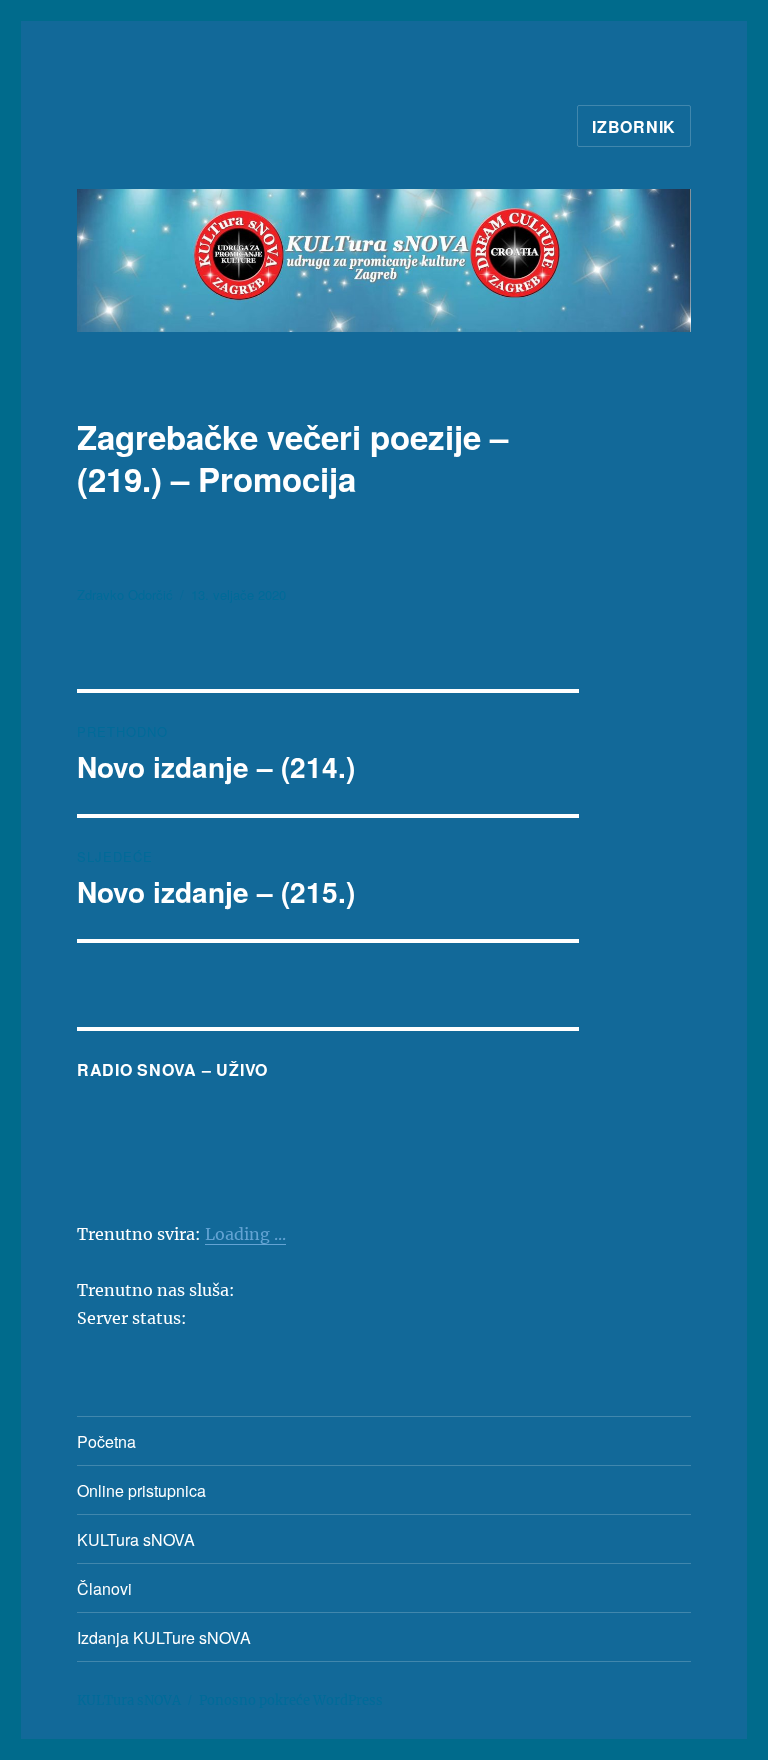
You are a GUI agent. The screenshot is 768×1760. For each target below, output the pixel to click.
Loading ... (245, 1234)
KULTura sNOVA (136, 1539)
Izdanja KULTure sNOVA (164, 1637)
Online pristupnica (141, 1490)
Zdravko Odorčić (125, 594)
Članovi (104, 1588)
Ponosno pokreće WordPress (291, 1700)
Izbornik (634, 126)
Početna (106, 1441)
